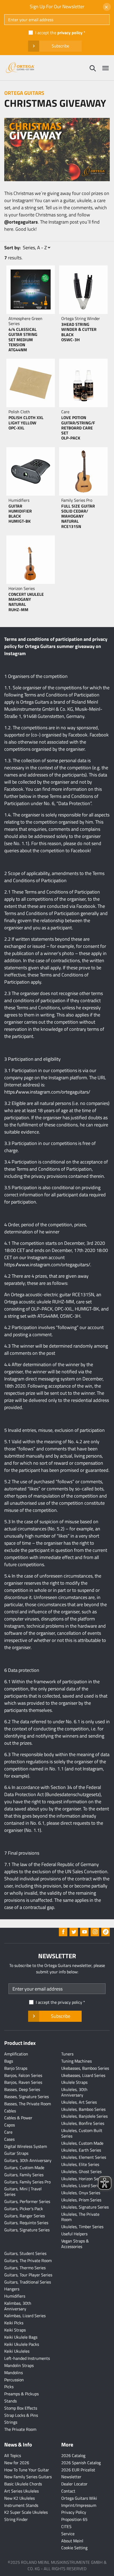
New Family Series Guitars (28, 2477)
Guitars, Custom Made (24, 2168)
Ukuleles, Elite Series (80, 2164)
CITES (66, 2526)
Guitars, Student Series (25, 2253)
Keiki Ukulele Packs (22, 2344)
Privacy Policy (74, 2512)
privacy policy (70, 33)
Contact (68, 2491)
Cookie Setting (74, 2548)
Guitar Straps (16, 2153)
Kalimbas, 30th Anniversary (18, 2306)
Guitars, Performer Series (27, 2201)
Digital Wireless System (26, 2146)
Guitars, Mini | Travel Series (23, 2191)
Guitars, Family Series (24, 2175)
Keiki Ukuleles (17, 2351)
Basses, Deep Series (22, 2089)
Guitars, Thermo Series (25, 2268)
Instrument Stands (21, 2505)
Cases (9, 2139)
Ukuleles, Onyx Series (81, 2193)
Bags (9, 2061)
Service (68, 2534)
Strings (11, 2422)
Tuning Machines (76, 2061)
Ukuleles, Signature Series (85, 2207)
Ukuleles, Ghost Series (81, 2171)
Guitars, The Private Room (28, 2260)
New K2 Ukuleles (19, 2498)
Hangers (12, 2289)
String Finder (16, 2519)
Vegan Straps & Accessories (75, 2244)
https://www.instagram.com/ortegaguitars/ (47, 1092)
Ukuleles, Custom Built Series (82, 2133)
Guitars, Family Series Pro (27, 2182)
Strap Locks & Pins (21, 2415)
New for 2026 (17, 2463)
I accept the (59, 33)
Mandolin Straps (19, 2365)
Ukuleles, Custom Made (82, 2143)
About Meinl (72, 2541)
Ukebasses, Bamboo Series (85, 2068)
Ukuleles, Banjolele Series (84, 2116)
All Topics (13, 2455)
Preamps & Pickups (21, 2394)
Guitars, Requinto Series (26, 2223)
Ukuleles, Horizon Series (83, 2179)
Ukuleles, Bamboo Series (83, 2109)
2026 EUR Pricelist (78, 2470)
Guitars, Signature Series (27, 2230)
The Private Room (20, 2429)
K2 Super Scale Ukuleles (26, 2512)
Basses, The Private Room (28, 2104)
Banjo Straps (16, 2068)
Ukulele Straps (74, 2082)
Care (8, 2132)
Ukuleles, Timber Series (82, 2227)
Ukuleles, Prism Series (81, 2200)
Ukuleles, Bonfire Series (83, 2123)
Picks (9, 2387)
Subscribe (60, 46)
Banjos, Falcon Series (23, 2075)
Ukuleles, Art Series (79, 2102)
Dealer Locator (74, 2484)
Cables (10, 2111)
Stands (10, 2401)
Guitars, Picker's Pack (24, 2209)
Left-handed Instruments (27, 2358)
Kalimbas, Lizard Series (25, 2316)
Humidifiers (15, 2296)
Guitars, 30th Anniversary (28, 2160)
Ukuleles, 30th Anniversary (74, 2092)
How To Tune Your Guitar (27, 2470)
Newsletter (71, 2477)
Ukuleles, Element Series (84, 2157)
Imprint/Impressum (79, 2505)
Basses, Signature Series (27, 2097)
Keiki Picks (14, 2323)
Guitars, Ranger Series (25, 2216)
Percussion (14, 2380)
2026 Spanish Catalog (81, 2463)
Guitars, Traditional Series (28, 2282)
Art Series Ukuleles (21, 2491)
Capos (10, 2125)
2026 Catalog (73, 2455)
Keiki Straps (15, 2330)
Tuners (67, 2054)
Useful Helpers (74, 2234)
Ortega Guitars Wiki (79, 2498)
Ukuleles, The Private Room (80, 2217)
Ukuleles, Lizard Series (82, 2186)
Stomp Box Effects (21, 2408)
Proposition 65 (74, 2519)
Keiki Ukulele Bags (21, 2337)
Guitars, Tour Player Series (28, 2275)
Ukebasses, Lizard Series (83, 2075)
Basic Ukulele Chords (23, 2484)
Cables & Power (18, 2118)
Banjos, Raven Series (23, 2082)
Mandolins (14, 2373)
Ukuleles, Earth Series (81, 2150)
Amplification (16, 2054)
